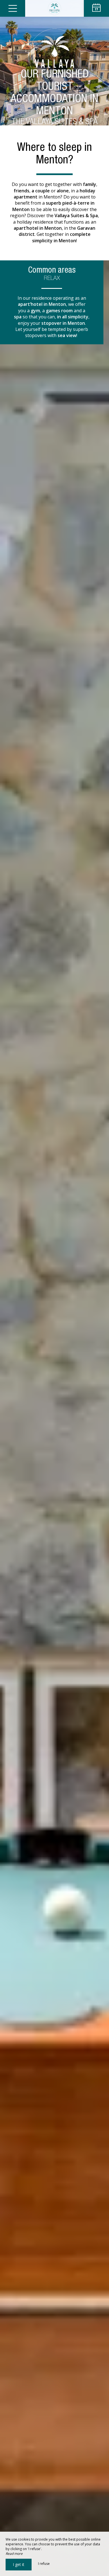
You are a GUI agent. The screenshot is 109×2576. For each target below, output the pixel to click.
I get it (19, 2564)
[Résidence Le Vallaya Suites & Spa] (54, 8)
